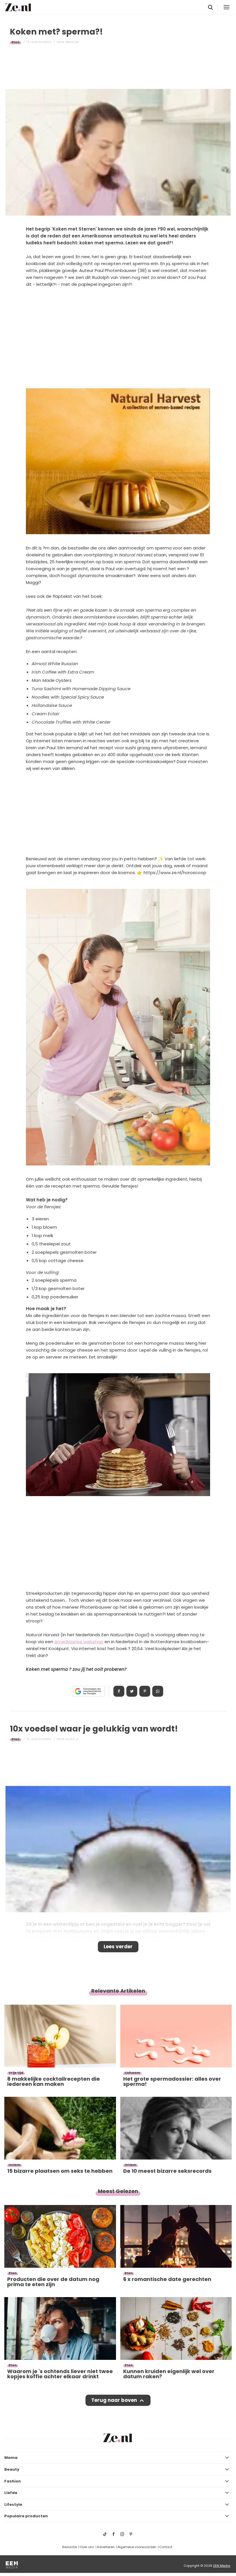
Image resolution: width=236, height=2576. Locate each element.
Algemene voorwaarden (137, 2547)
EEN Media (222, 2566)
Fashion (13, 2481)
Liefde (11, 2493)
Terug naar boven (114, 2400)
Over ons (87, 2547)
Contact (166, 2547)
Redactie (70, 2547)
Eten (16, 42)
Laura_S (72, 1739)
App (158, 1691)
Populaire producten (26, 2516)
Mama (11, 2458)
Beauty (12, 2469)
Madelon (72, 42)
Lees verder (118, 1947)
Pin (145, 1691)
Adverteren (106, 2547)
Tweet (132, 1691)
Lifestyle (13, 2504)
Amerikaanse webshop (79, 1642)
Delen (119, 1691)
